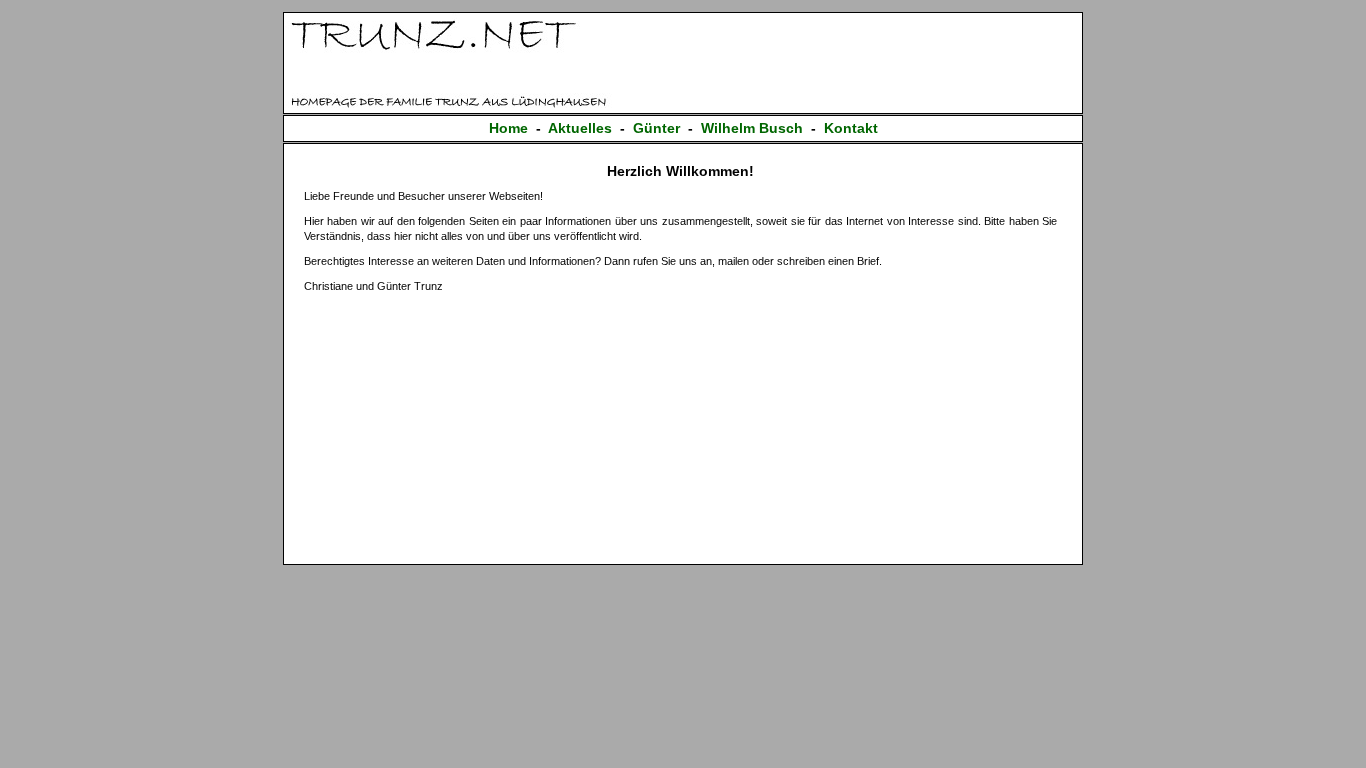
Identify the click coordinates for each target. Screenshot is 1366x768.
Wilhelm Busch (752, 128)
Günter (656, 128)
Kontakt (851, 128)
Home (508, 128)
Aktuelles (580, 128)
